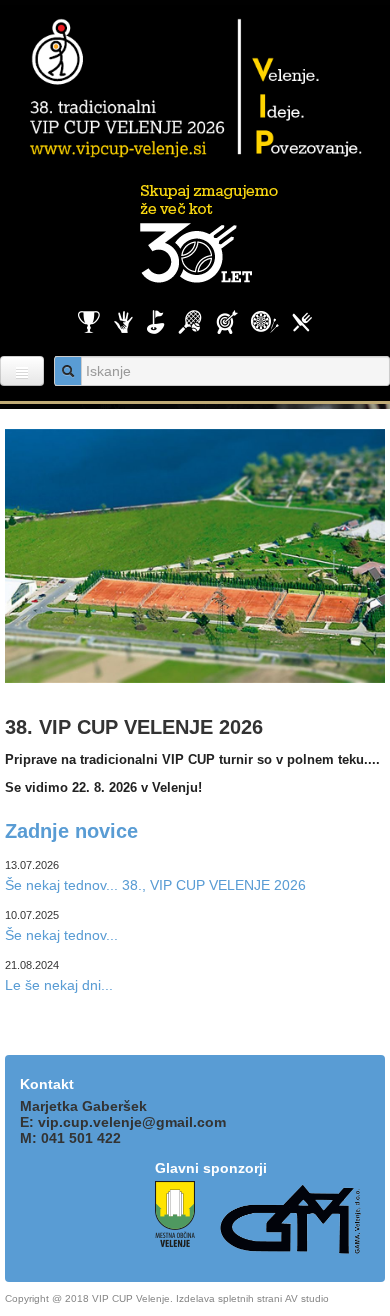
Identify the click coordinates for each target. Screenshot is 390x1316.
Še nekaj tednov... (61, 935)
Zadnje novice (71, 831)
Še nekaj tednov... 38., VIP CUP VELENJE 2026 (155, 885)
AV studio (307, 1298)
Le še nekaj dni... (59, 985)
